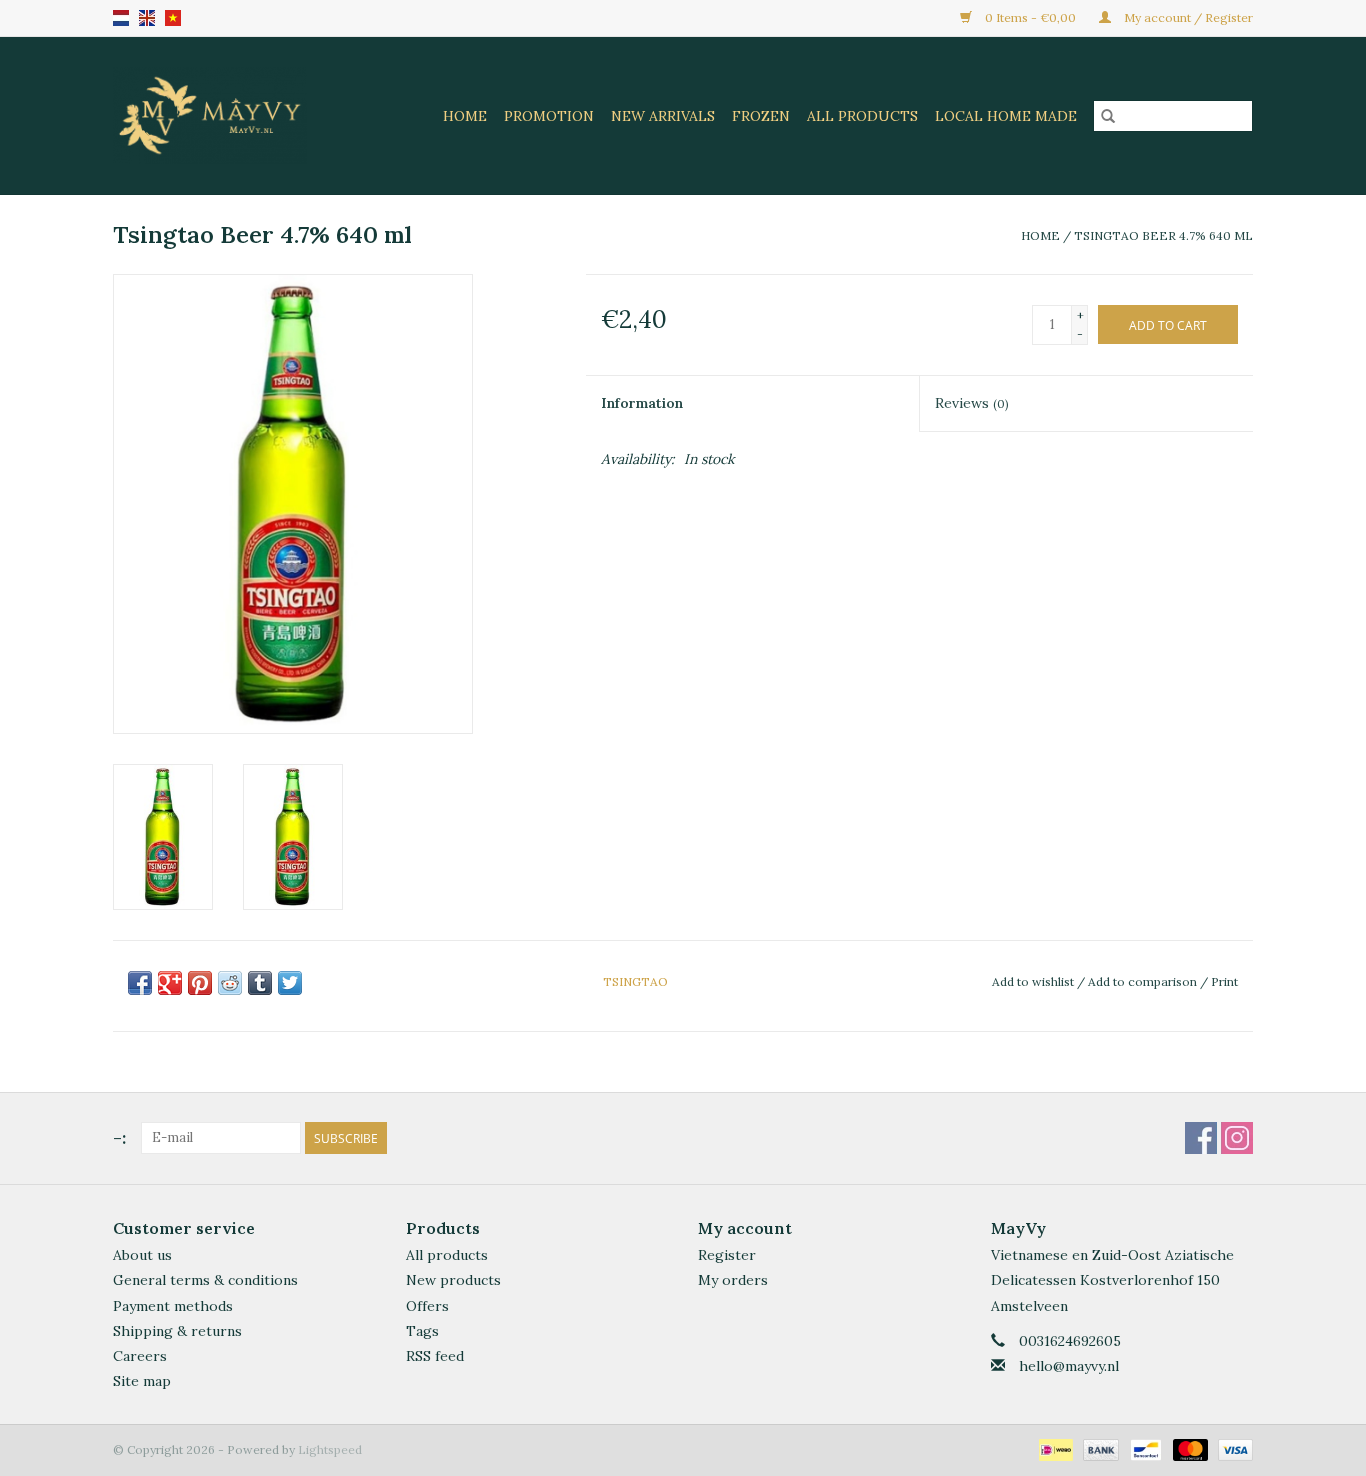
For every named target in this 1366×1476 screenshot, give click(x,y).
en (147, 18)
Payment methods (173, 1306)
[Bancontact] (1144, 1448)
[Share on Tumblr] (260, 983)
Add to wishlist (1034, 981)
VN (173, 18)
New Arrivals (663, 116)
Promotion (549, 116)
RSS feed (435, 1356)
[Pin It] (200, 983)
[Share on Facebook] (140, 983)
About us (142, 1255)
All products (447, 1255)
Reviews (971, 403)
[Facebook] (1201, 1138)
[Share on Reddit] (230, 983)
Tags (422, 1331)
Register (727, 1255)
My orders (733, 1280)
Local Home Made (1006, 116)
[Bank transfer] (1098, 1448)
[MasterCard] (1188, 1448)
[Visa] (1232, 1448)
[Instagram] (1237, 1138)
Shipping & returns (177, 1331)
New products (453, 1280)
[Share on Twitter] (290, 983)
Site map (142, 1381)
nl (121, 18)
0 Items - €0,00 (1030, 17)
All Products (862, 116)
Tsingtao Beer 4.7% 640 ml (1163, 235)
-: (119, 1137)
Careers (140, 1356)
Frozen (761, 116)
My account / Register (1187, 17)
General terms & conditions (205, 1280)
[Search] (1108, 116)
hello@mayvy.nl (1069, 1366)
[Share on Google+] (170, 983)
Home (465, 116)
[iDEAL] (1054, 1448)
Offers (427, 1306)
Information (642, 403)
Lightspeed (330, 1449)
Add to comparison (1144, 981)
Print (1224, 981)
